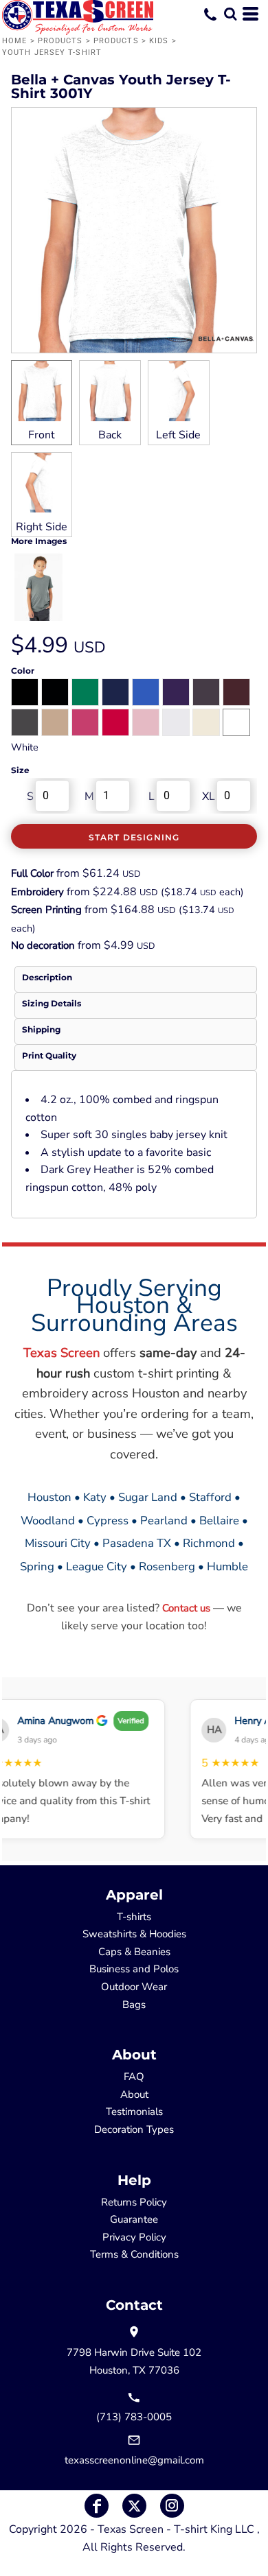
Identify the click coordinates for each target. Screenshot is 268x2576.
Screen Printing (46, 910)
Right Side (42, 527)
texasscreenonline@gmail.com (134, 2460)
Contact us (186, 1608)
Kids (159, 41)
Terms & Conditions (134, 2254)
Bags (134, 2005)
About (134, 2094)
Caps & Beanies (134, 1952)
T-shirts (134, 1917)
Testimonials (134, 2112)
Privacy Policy (134, 2237)
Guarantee (134, 2219)
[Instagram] (172, 2506)
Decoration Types (134, 2129)
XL (209, 796)
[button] (230, 14)
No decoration (43, 945)
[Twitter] (134, 2506)
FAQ (134, 2077)
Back (110, 435)
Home (14, 41)
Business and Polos (134, 1969)
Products (60, 41)
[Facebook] (97, 2506)
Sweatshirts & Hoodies (134, 1934)
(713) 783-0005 (134, 2417)
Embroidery (37, 892)
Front (42, 435)
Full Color (32, 873)
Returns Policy (134, 2202)
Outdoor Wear (134, 1987)
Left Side (178, 435)
